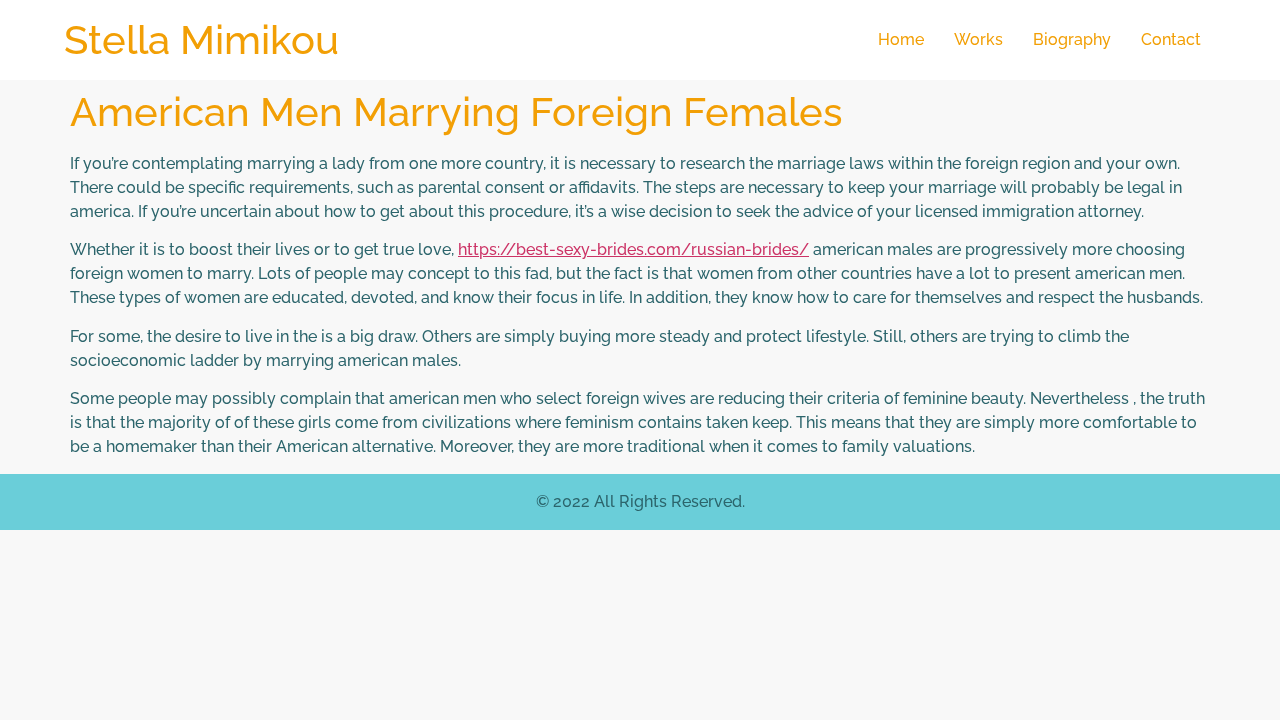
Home (901, 39)
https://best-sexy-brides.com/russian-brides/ (633, 249)
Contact (1171, 39)
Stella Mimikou (201, 39)
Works (978, 39)
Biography (1072, 39)
